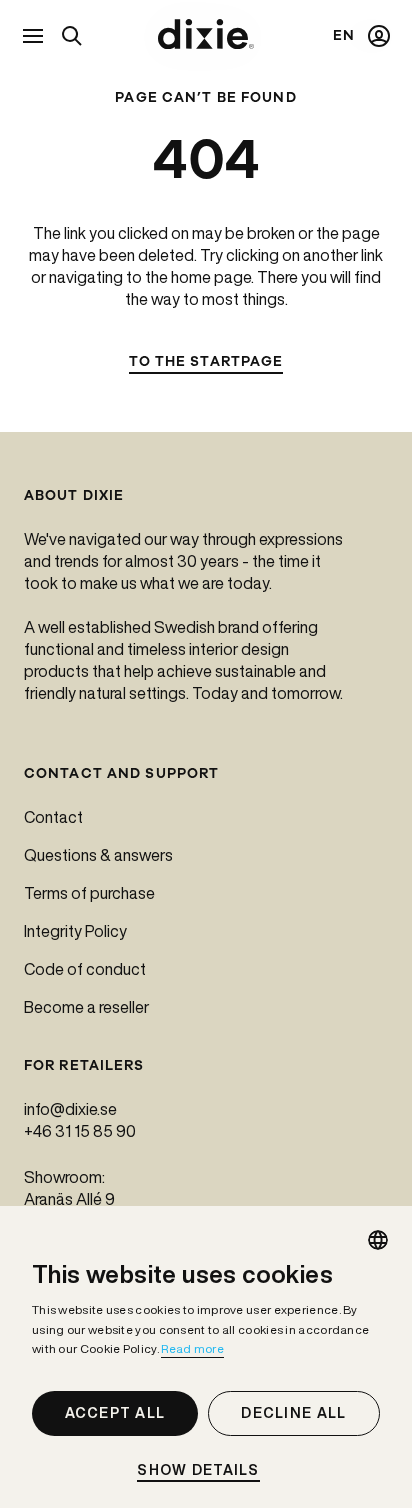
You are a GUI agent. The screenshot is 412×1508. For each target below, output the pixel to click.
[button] (206, 1470)
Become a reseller (86, 1007)
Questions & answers (98, 855)
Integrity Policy (75, 931)
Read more (192, 1348)
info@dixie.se (70, 1109)
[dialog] (206, 1357)
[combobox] (378, 1240)
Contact (53, 817)
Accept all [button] (115, 1413)
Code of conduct (85, 969)
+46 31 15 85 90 (80, 1131)
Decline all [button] (293, 1413)
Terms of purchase (89, 893)
